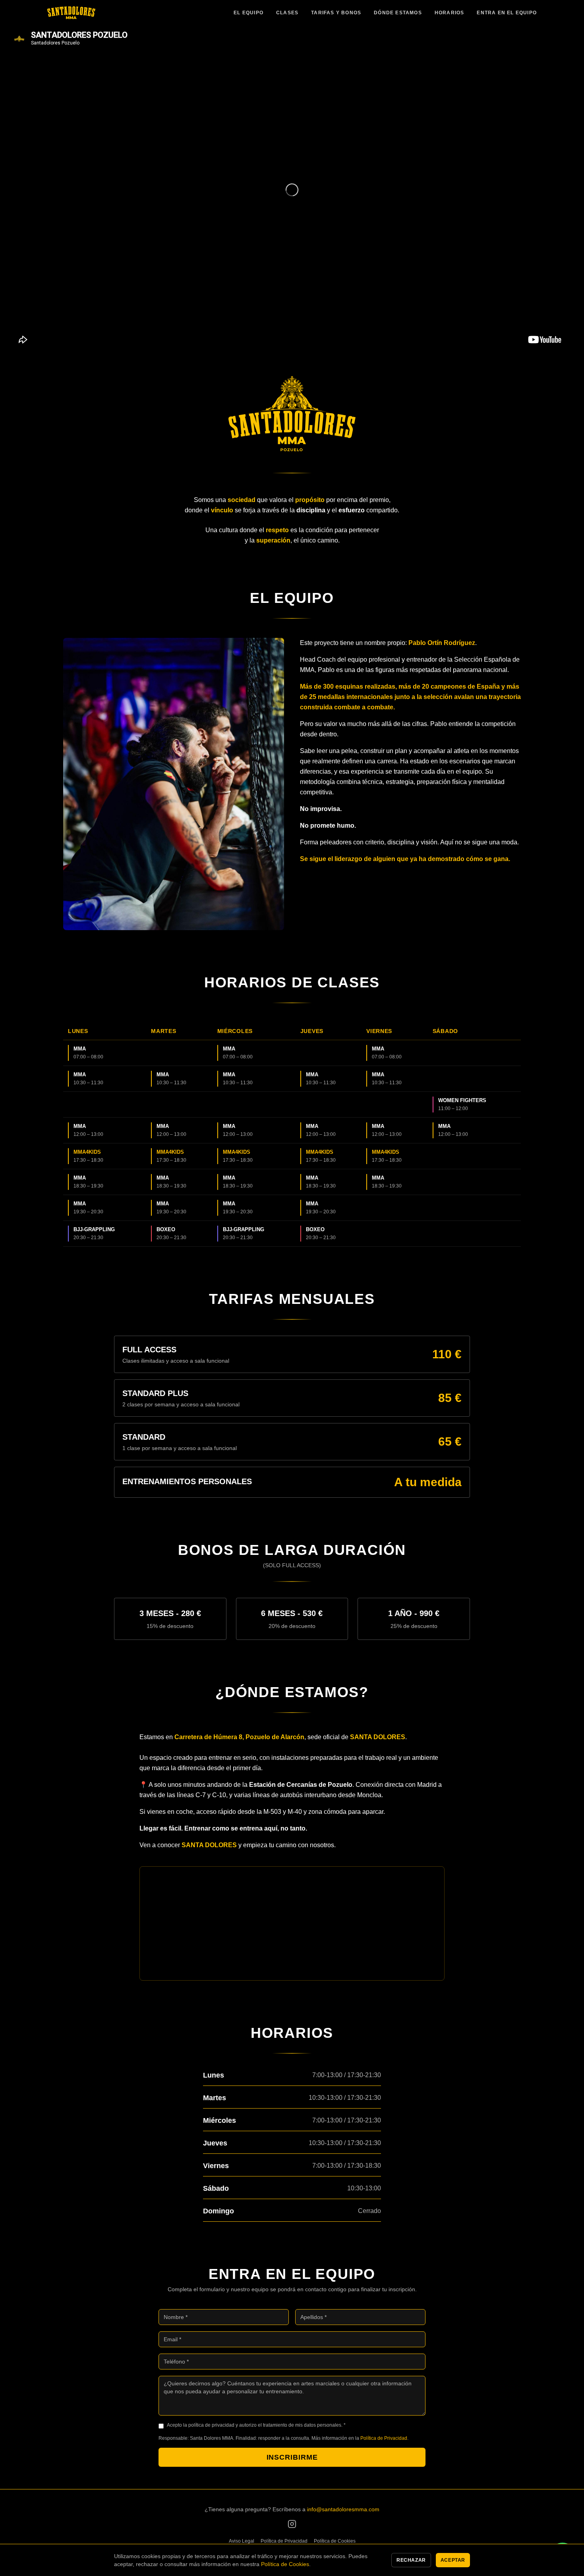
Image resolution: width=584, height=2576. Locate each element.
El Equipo (248, 13)
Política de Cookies (335, 2541)
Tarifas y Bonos (336, 13)
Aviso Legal (242, 2541)
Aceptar (453, 2560)
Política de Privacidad (384, 2438)
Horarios (450, 13)
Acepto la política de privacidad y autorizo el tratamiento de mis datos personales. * (256, 2425)
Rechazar (411, 2560)
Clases (287, 13)
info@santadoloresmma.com (343, 2509)
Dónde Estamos (398, 13)
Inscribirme (292, 2457)
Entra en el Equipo (507, 13)
